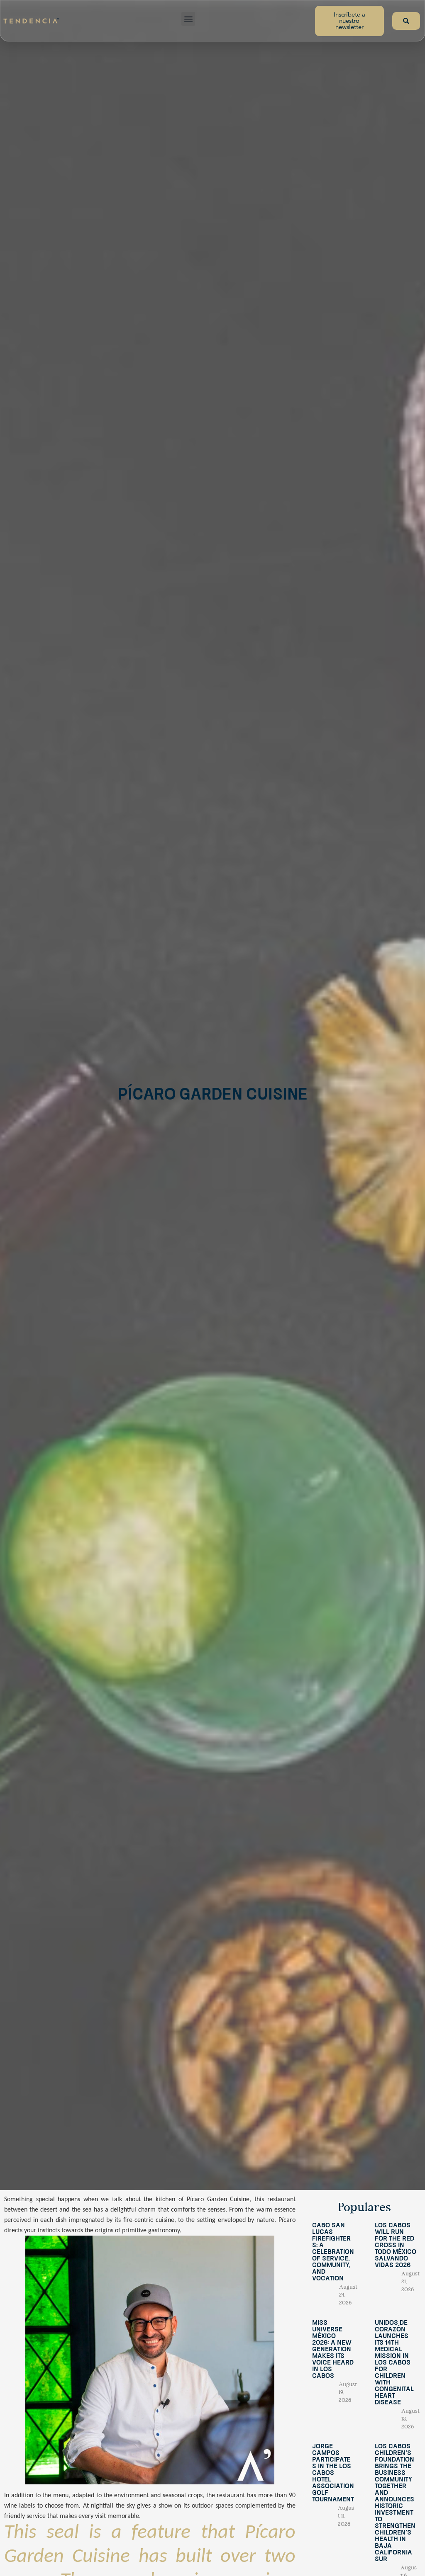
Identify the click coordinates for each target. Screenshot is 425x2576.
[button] (188, 19)
